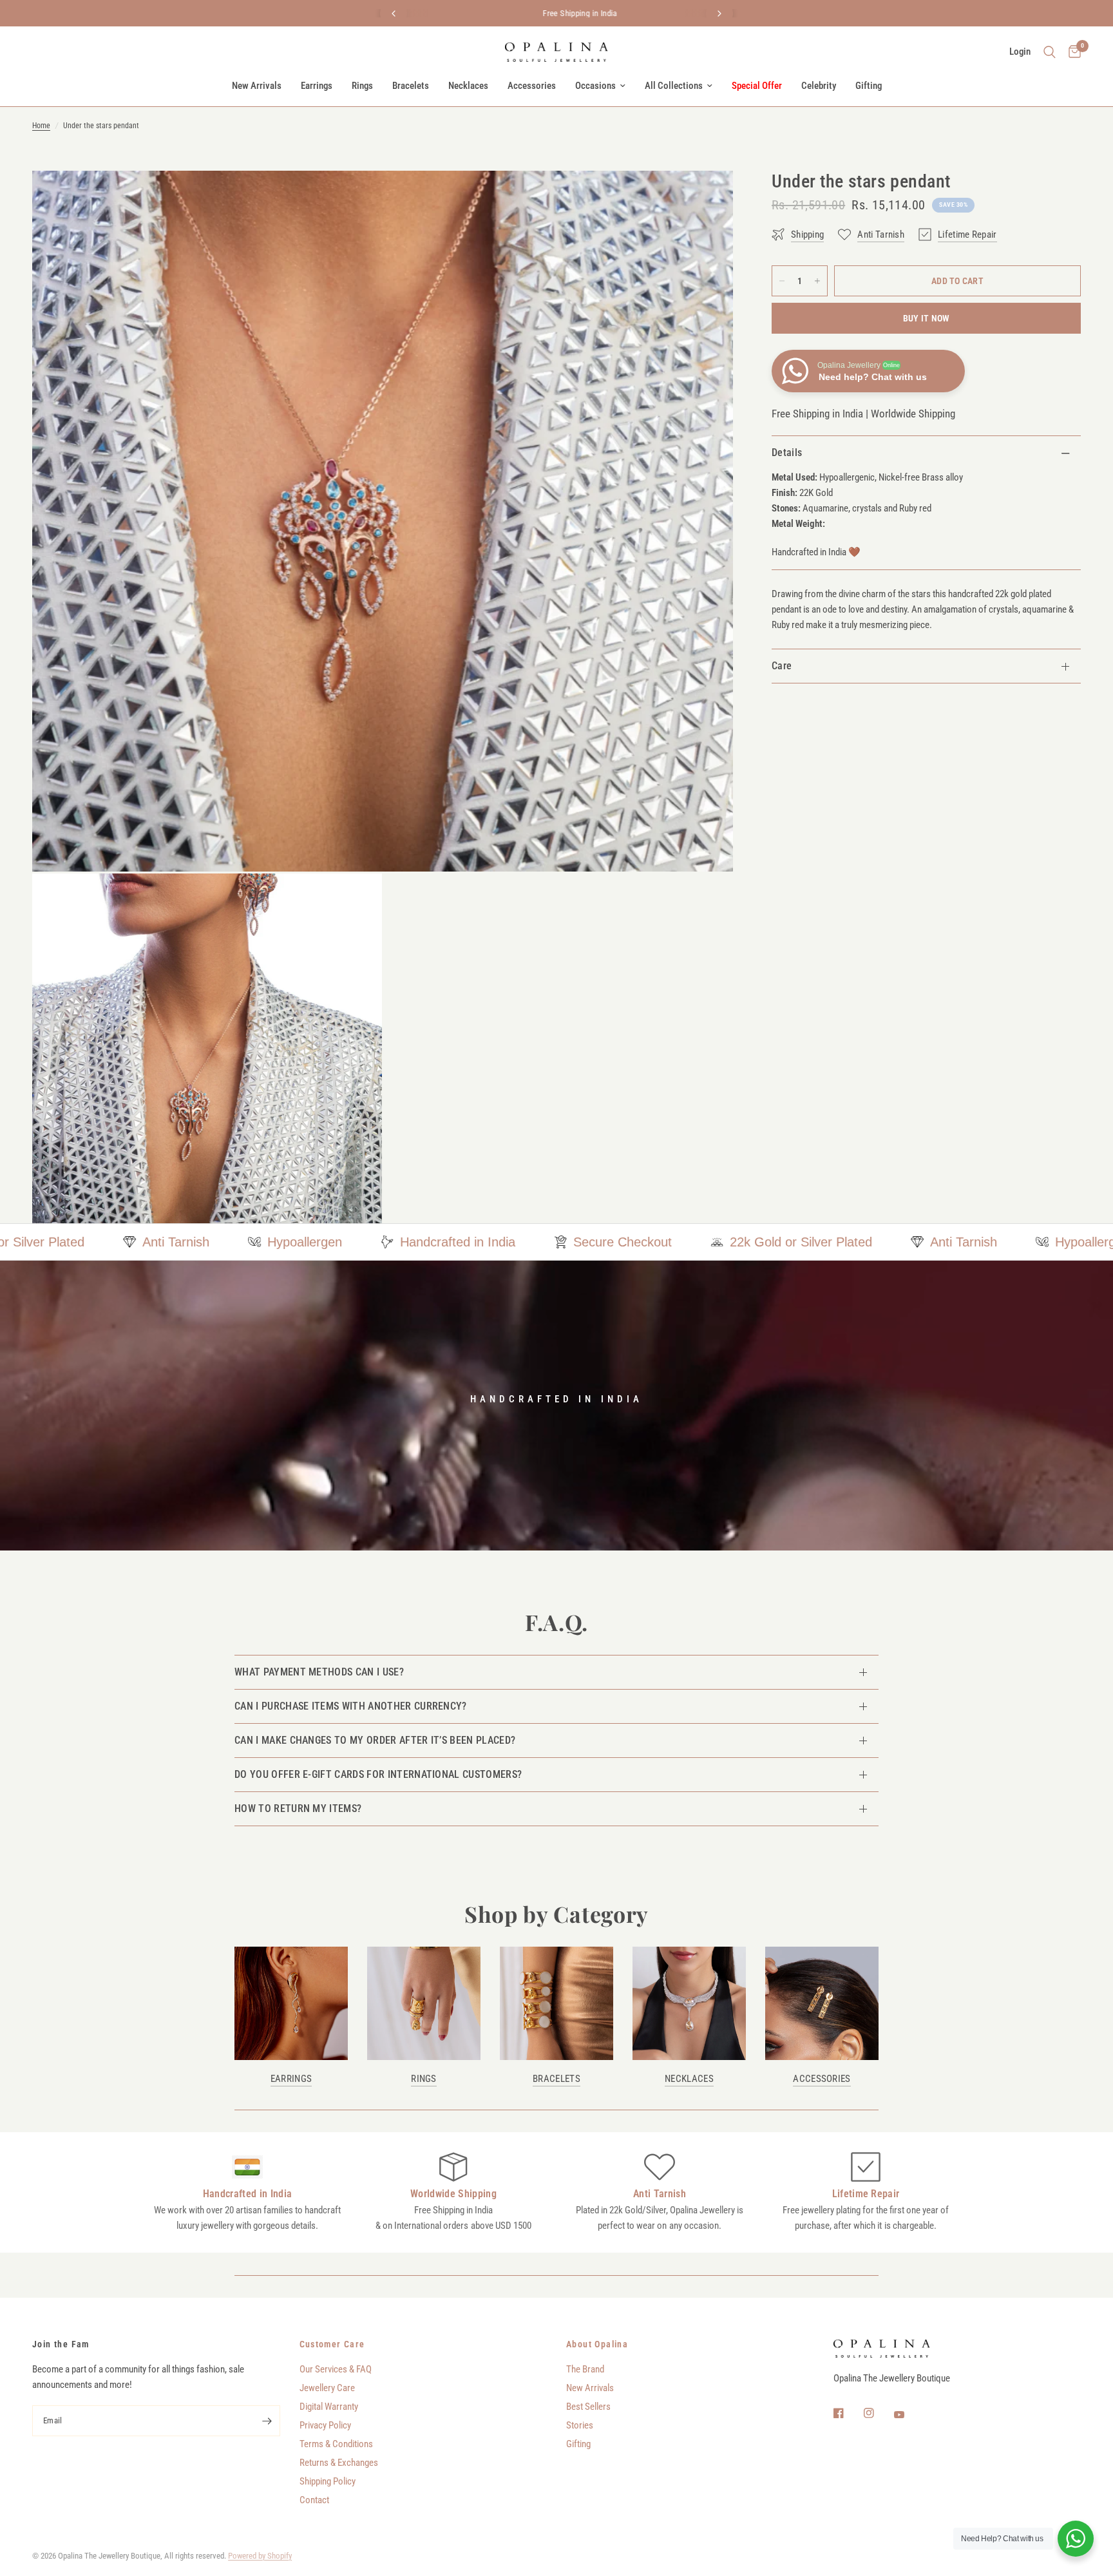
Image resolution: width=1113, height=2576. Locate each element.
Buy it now (927, 318)
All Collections (674, 86)
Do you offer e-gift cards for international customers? (378, 1774)
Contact (314, 2500)
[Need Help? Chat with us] (1076, 2539)
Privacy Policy (325, 2425)
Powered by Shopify (260, 2556)
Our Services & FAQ (336, 2369)
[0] (1071, 52)
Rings (362, 86)
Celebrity (819, 86)
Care (782, 666)
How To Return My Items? (298, 1808)
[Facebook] (848, 2413)
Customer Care (332, 2344)
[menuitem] (257, 86)
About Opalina (597, 2344)
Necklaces (468, 86)
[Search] (1050, 52)
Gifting (869, 86)
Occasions (595, 86)
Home (41, 126)
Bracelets (411, 86)
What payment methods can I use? (319, 1672)
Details (787, 453)
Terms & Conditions (336, 2444)
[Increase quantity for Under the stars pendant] (817, 281)
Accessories (532, 86)
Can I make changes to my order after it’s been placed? (375, 1740)
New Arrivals (257, 86)
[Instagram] (878, 2413)
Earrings (317, 86)
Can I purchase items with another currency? (351, 1706)
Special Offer (757, 86)
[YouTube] (908, 2415)
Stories (580, 2425)
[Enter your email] (267, 2421)
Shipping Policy (328, 2481)
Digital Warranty (329, 2407)
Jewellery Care (327, 2388)
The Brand (585, 2369)
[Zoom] (706, 198)
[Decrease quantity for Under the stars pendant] (782, 281)
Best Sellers (588, 2407)
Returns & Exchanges (339, 2463)
